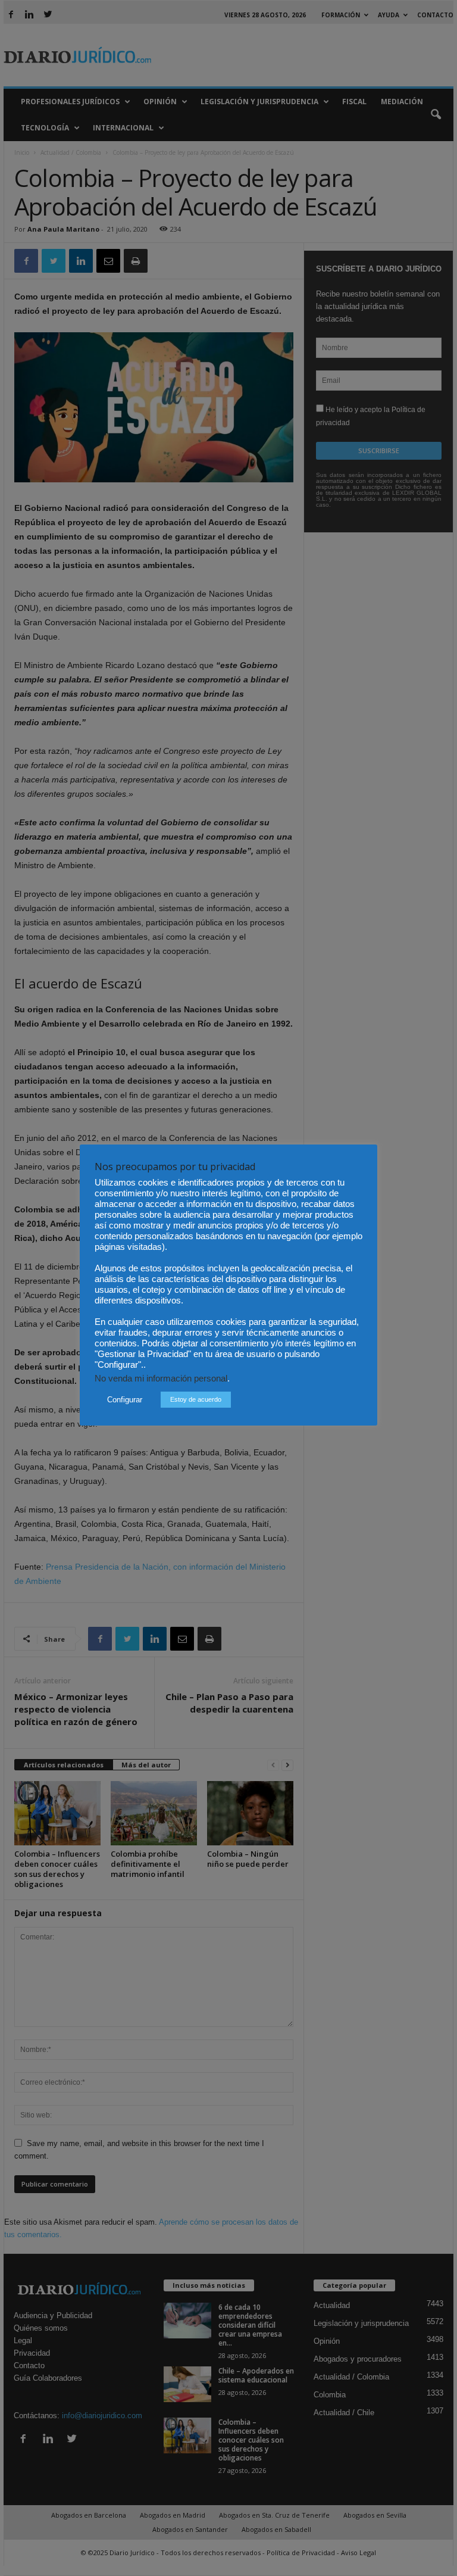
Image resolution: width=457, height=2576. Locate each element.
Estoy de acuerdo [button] (196, 1399)
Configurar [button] (125, 1400)
